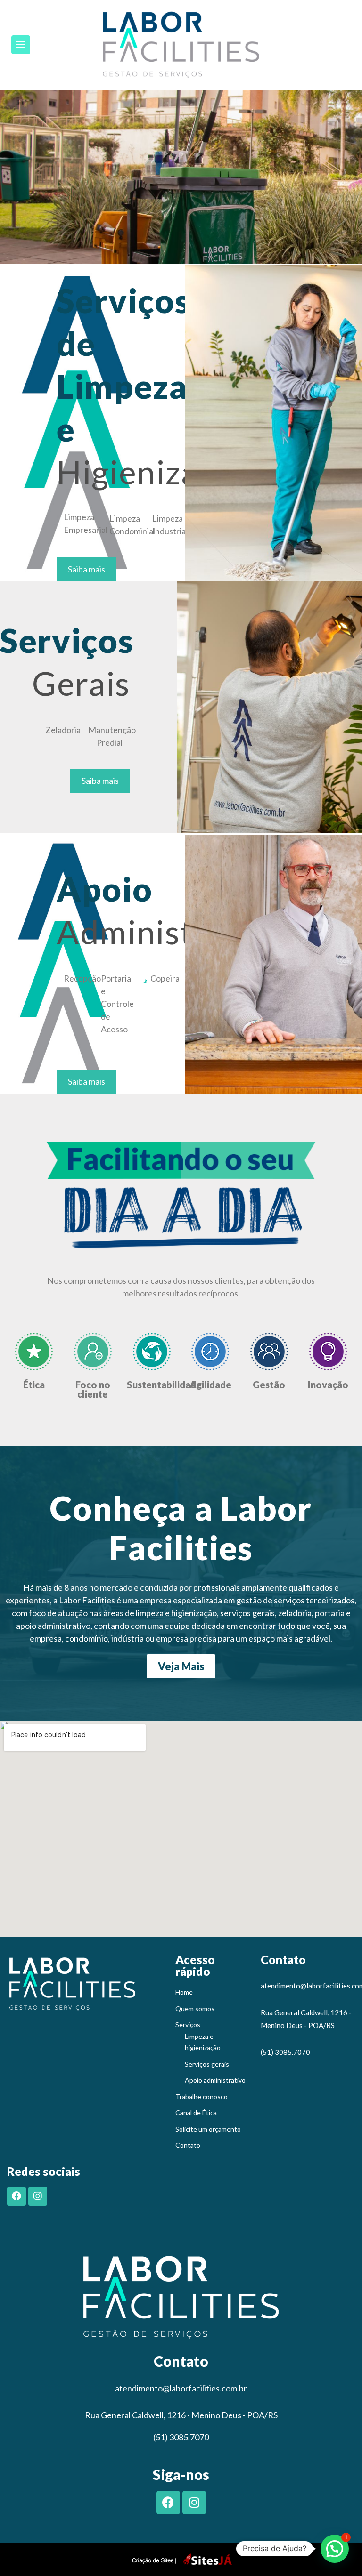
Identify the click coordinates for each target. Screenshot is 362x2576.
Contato (188, 2145)
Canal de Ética (196, 2113)
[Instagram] (38, 2196)
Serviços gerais (207, 2064)
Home (184, 1992)
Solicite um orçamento (208, 2129)
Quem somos (195, 2008)
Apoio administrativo (215, 2080)
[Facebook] (16, 2196)
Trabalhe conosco (202, 2097)
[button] (86, 569)
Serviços (188, 2025)
